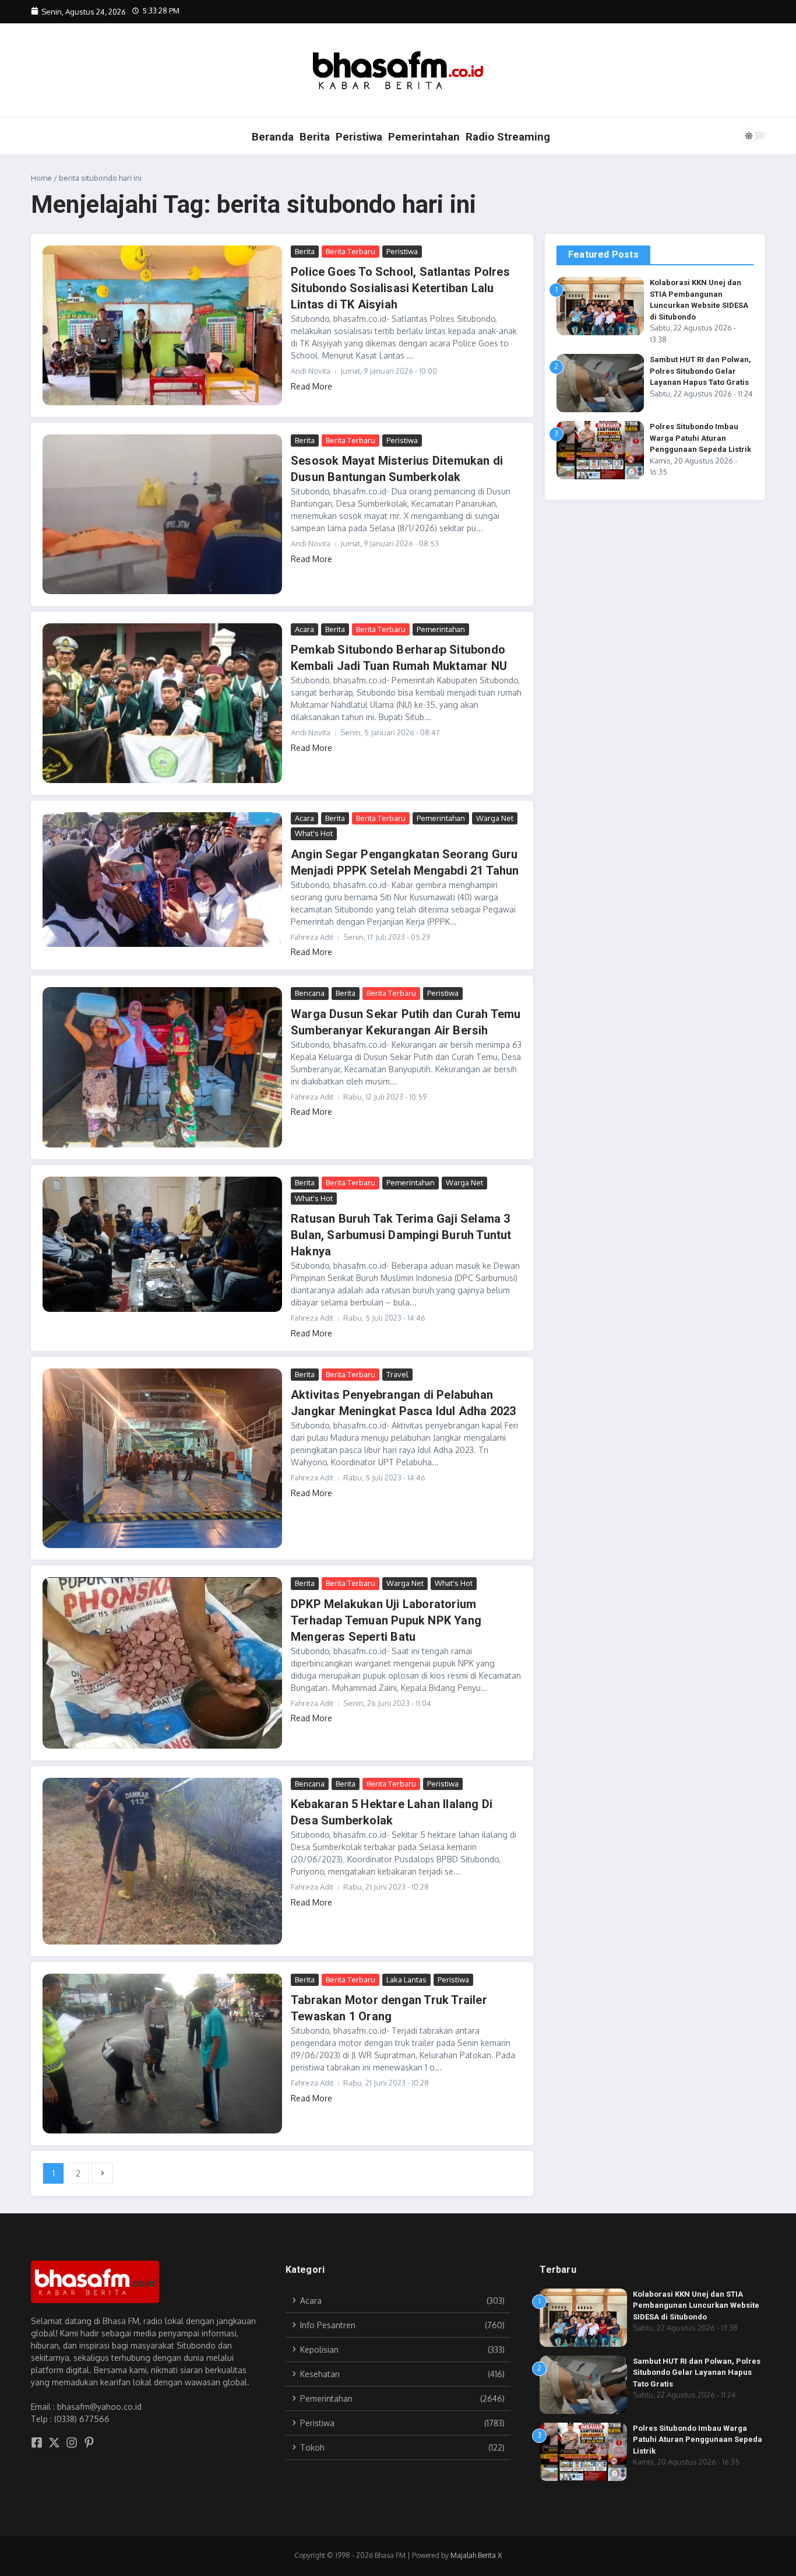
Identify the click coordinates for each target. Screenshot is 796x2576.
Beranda (273, 137)
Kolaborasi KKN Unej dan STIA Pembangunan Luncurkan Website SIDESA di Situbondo (696, 2305)
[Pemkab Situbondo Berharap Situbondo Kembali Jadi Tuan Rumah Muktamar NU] (162, 703)
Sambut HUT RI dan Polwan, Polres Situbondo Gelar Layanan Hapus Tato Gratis (700, 371)
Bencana (310, 993)
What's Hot (314, 833)
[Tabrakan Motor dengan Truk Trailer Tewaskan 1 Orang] (162, 2054)
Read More (311, 386)
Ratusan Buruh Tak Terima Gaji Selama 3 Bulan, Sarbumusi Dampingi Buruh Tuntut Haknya (401, 1235)
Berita (315, 137)
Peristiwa (359, 137)
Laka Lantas (406, 1980)
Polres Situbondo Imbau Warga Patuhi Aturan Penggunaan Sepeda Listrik (700, 438)
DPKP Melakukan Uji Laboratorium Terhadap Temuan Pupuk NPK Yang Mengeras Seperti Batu (386, 1620)
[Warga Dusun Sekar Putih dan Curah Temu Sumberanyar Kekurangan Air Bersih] (162, 1067)
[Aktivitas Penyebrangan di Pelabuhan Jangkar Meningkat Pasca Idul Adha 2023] (162, 1458)
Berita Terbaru (351, 251)
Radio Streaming (508, 137)
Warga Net (495, 818)
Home (41, 178)
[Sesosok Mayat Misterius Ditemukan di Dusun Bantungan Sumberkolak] (162, 514)
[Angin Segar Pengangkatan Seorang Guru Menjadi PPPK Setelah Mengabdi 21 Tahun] (162, 880)
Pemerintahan (424, 137)
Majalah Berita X (476, 2555)
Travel (397, 1374)
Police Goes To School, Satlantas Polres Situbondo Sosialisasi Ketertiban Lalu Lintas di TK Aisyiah (400, 288)
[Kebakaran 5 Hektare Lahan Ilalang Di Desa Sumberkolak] (162, 1861)
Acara (304, 629)
